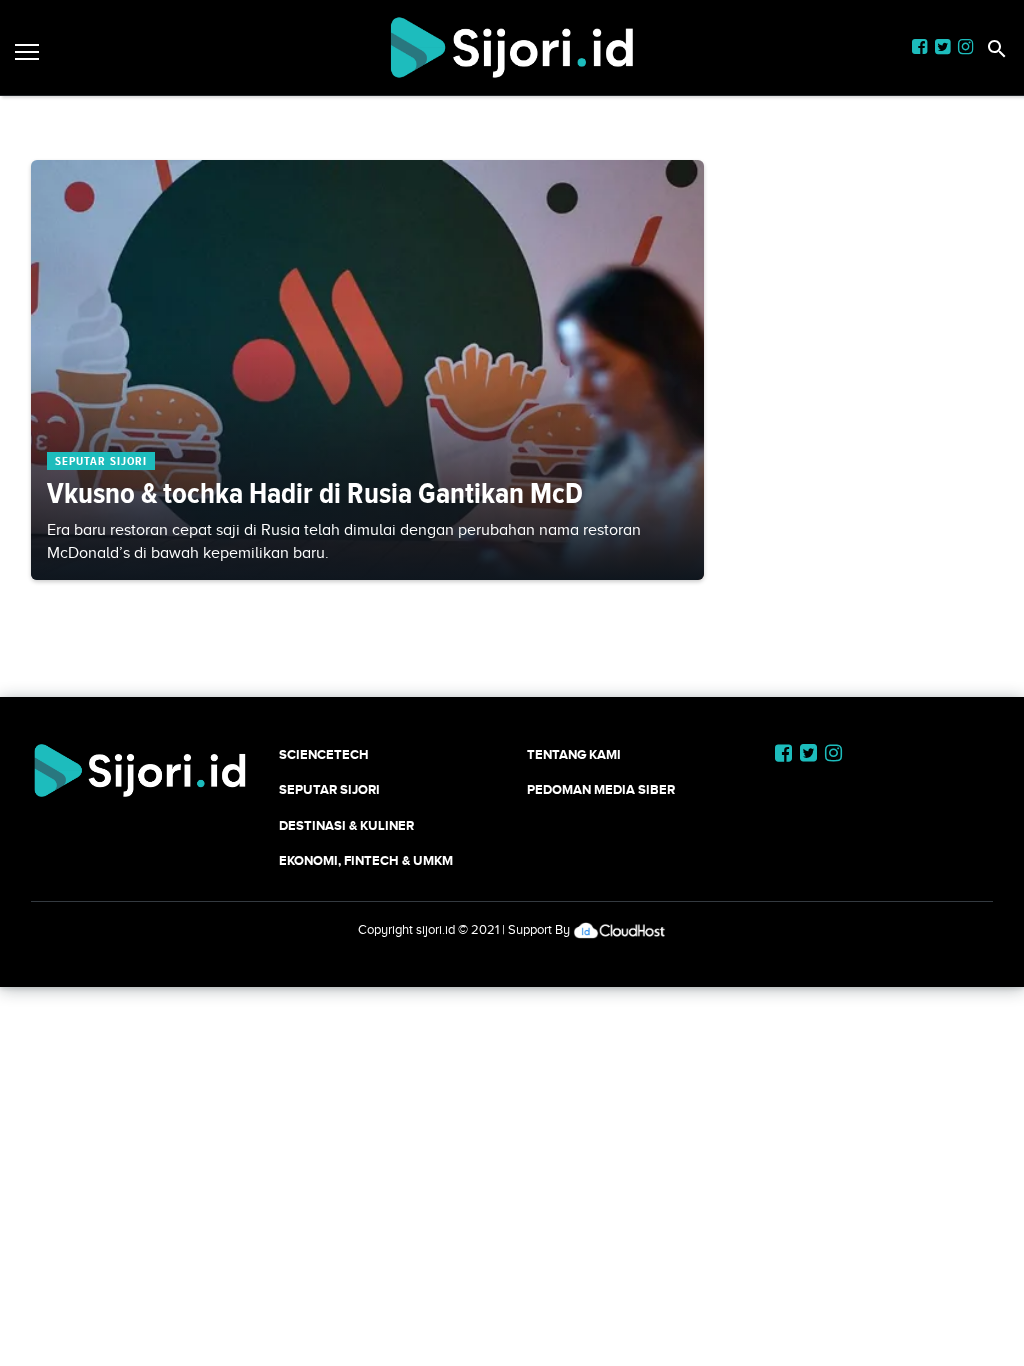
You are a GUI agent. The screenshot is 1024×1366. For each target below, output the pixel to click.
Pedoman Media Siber (601, 789)
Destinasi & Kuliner (346, 825)
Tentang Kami (574, 754)
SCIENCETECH (324, 754)
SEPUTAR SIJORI (329, 789)
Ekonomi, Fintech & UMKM (366, 860)
